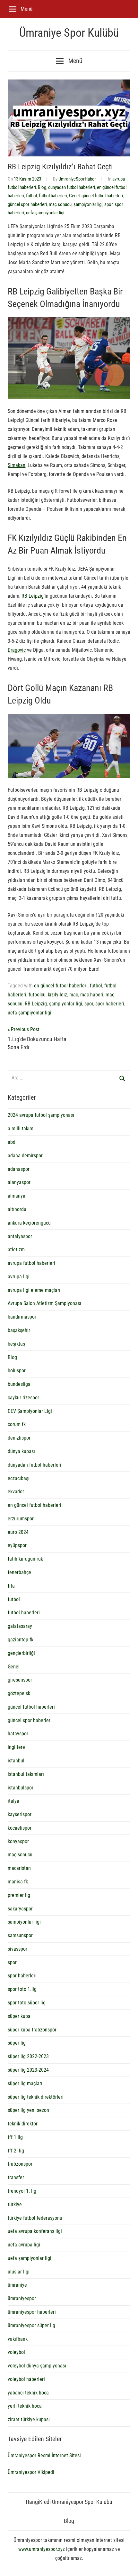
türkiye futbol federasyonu (35, 2218)
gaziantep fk (21, 1640)
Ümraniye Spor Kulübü (69, 33)
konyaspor (18, 1841)
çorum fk (17, 1424)
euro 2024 (18, 1532)
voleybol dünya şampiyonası (37, 2366)
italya (13, 1801)
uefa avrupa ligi (24, 2245)
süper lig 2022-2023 (28, 2056)
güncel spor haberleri (27, 204)
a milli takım (21, 1129)
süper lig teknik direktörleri (36, 2097)
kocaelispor (20, 1828)
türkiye (15, 2204)
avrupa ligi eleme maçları (34, 1290)
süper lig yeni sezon (28, 2110)
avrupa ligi (19, 1277)
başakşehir (19, 1330)
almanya (17, 1196)
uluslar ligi (19, 2272)
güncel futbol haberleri (102, 196)
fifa (11, 1586)
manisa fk (18, 1882)
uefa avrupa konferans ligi (35, 2231)
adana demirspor (25, 1156)
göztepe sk (19, 1693)
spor (108, 204)
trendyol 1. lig (22, 2191)
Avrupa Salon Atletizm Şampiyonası (44, 1303)
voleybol (16, 2352)
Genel (74, 196)
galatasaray (20, 1626)
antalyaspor (20, 1236)
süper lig (17, 2043)
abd (12, 1142)
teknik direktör (23, 2124)
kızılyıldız (57, 995)
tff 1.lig (15, 2137)
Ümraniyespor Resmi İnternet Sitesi (44, 2455)
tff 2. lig (16, 2151)
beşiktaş (16, 1344)
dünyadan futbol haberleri (72, 187)
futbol (31, 196)
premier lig (19, 1895)
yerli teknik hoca (25, 2406)
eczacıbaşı (19, 1478)
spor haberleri (110, 1004)
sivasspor (17, 1949)
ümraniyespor (22, 2298)
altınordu (17, 1209)
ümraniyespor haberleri (32, 2312)
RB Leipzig (33, 596)
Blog (42, 187)
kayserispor (20, 1814)
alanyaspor (19, 1182)
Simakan (17, 465)
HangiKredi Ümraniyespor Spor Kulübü (69, 2502)
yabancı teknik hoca (28, 2393)
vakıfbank (18, 2339)
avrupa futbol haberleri (31, 1263)
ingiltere (16, 1747)
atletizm (16, 1250)
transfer (16, 2177)
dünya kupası (21, 1451)
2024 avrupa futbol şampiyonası (41, 1115)
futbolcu (37, 995)
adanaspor (19, 1169)
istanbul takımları (26, 1774)
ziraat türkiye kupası (29, 2419)
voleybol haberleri (26, 2379)
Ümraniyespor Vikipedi (31, 2472)
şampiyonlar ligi (88, 204)
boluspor (17, 1371)
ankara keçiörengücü (29, 1223)
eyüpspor (17, 1545)
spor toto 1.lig (22, 1989)
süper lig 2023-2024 (28, 2070)
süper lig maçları (25, 2083)
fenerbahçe (19, 1572)
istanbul (16, 1761)
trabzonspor (20, 2164)
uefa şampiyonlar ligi (45, 213)
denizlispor (19, 1438)
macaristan (19, 1868)
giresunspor (20, 1680)
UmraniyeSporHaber (77, 179)
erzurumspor (21, 1519)
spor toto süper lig (27, 2003)
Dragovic (17, 650)
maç (74, 995)
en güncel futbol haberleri (61, 986)
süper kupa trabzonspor (32, 2030)
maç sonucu (60, 204)
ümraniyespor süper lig (31, 2325)
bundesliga (19, 1384)
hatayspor (18, 1734)
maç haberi (92, 995)
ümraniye (17, 2285)
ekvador (16, 1492)
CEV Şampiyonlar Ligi (30, 1411)
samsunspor (20, 1935)
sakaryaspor (20, 1909)
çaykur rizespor (23, 1398)
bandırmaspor (22, 1317)
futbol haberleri (53, 196)
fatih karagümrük (25, 1559)
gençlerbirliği (21, 1653)
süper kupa (19, 2016)
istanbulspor (21, 1788)
